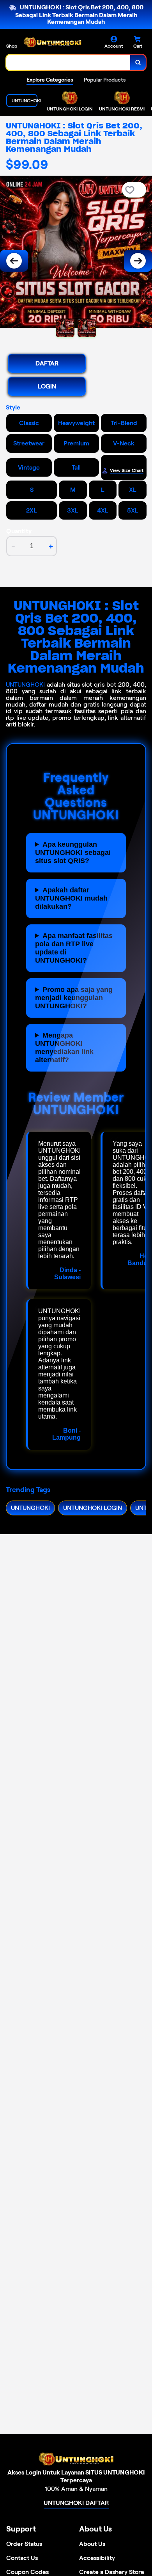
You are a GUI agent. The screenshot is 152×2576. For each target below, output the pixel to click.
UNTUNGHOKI (25, 685)
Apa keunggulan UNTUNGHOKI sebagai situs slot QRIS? (73, 853)
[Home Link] (53, 43)
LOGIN (47, 386)
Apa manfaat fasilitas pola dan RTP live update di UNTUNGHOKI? (74, 948)
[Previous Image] (14, 261)
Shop (12, 46)
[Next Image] (138, 261)
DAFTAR (47, 363)
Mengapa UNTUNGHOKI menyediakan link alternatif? (64, 1048)
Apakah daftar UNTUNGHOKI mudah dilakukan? (71, 898)
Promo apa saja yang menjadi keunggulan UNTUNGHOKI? (74, 998)
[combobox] (68, 62)
